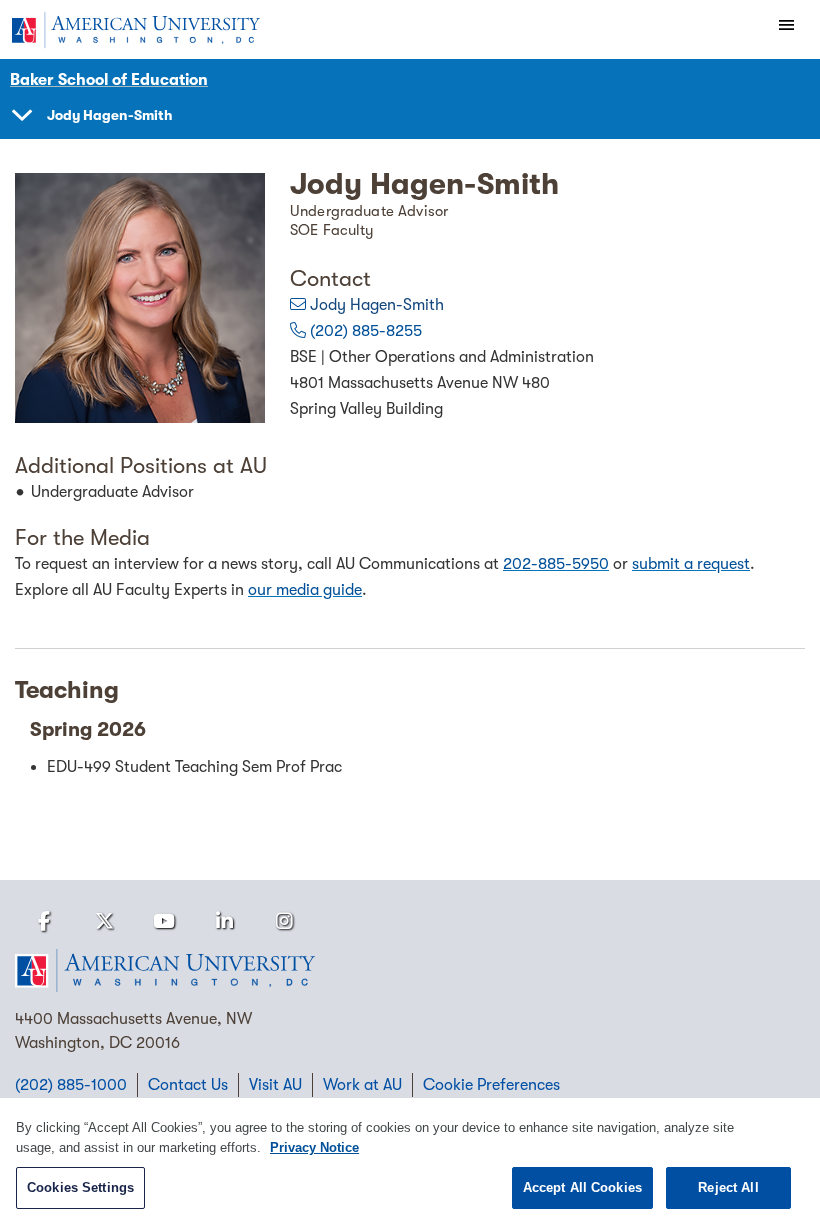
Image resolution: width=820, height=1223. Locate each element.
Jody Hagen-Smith (377, 305)
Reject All (728, 1187)
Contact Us (188, 1085)
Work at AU (362, 1085)
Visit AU (275, 1085)
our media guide (305, 590)
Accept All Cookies (582, 1187)
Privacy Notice (314, 1147)
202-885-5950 (556, 564)
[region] (410, 1160)
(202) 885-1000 (71, 1085)
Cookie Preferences (491, 1085)
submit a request (691, 564)
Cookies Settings (80, 1187)
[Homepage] (410, 971)
